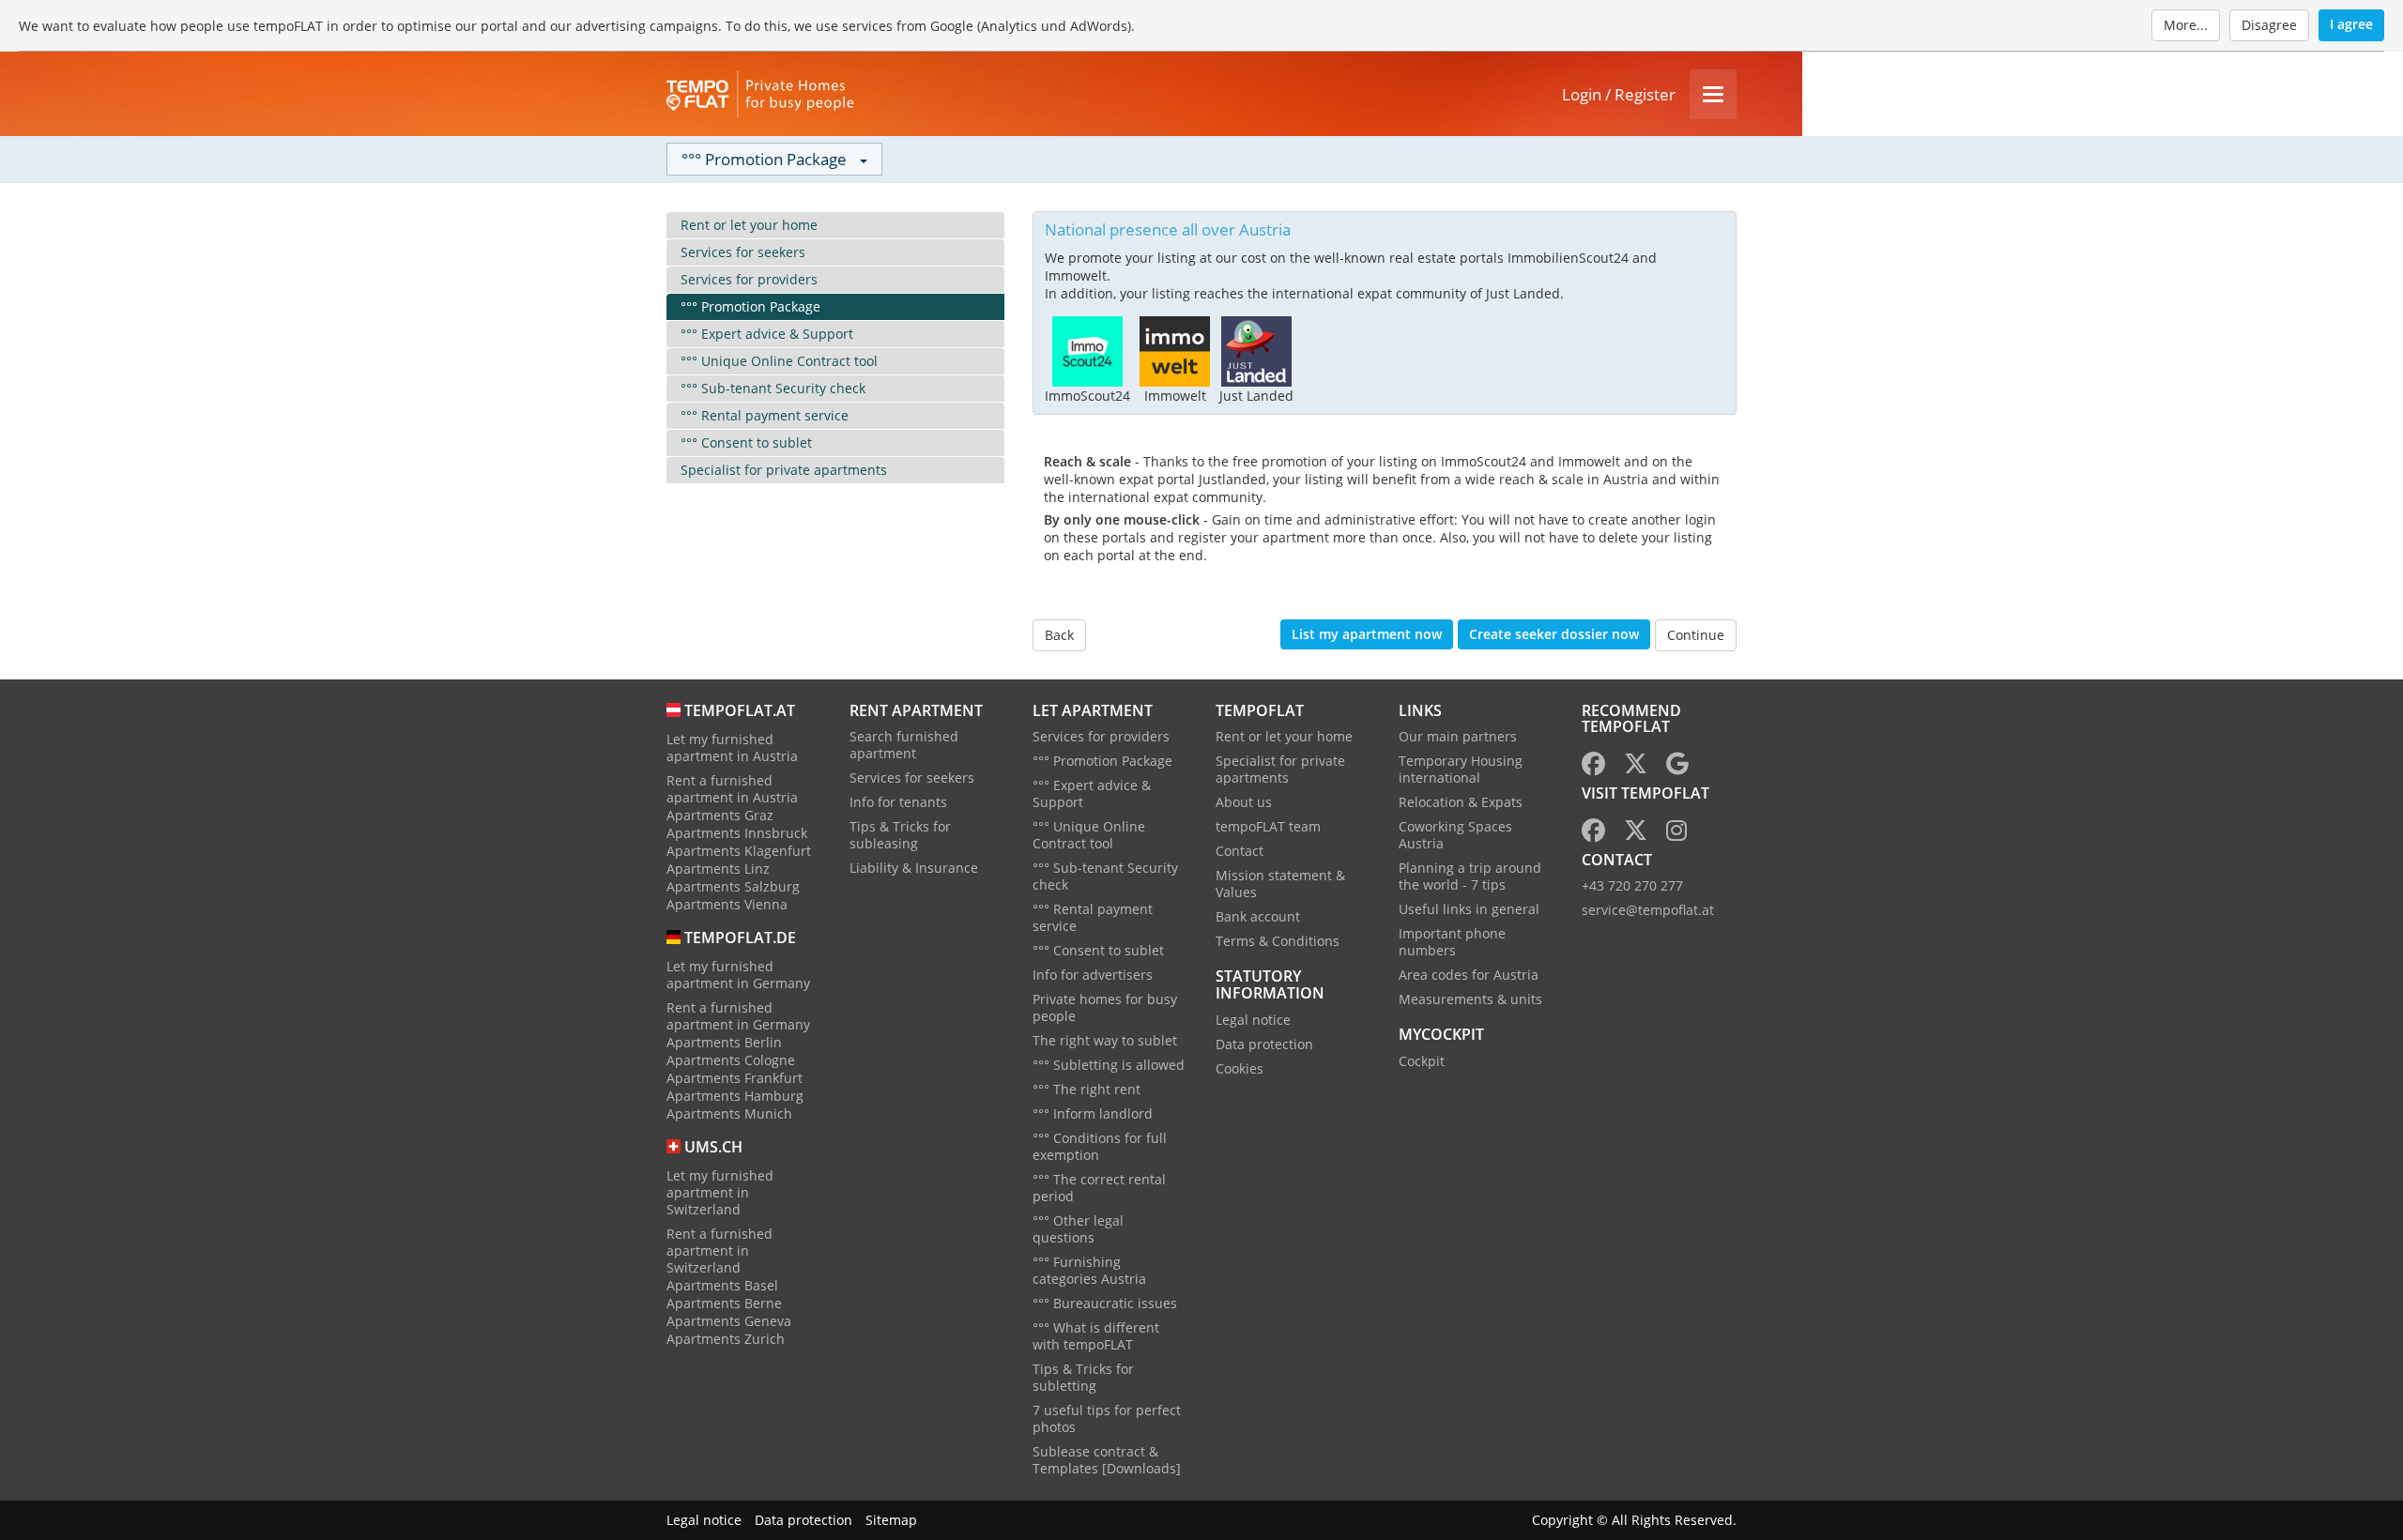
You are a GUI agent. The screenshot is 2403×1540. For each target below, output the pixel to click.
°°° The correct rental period (1099, 1188)
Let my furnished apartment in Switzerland (720, 1192)
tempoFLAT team (1268, 826)
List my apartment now (1367, 634)
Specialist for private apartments (784, 470)
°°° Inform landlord (1093, 1113)
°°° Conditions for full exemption (1100, 1146)
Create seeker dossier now (1554, 634)
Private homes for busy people (1105, 1007)
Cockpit (1422, 1061)
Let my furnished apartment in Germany (738, 975)
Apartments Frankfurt (735, 1078)
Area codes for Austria (1469, 975)
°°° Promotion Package (750, 306)
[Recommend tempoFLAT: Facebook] (1593, 767)
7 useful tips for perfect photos (1107, 1418)
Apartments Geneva (729, 1321)
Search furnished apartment (904, 745)
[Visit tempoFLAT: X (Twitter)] (1636, 834)
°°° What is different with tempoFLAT (1096, 1336)
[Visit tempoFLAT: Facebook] (1593, 834)
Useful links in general (1469, 909)
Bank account (1258, 916)
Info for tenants (898, 802)
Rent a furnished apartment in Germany (738, 1016)
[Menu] (1713, 94)
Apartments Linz (718, 869)
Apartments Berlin (724, 1042)
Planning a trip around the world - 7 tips (1470, 876)
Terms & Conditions (1278, 941)
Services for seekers (743, 252)
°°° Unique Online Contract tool (779, 361)
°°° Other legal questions (1078, 1229)
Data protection (1264, 1044)
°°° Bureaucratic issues (1105, 1303)
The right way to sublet (1105, 1040)
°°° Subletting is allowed (1109, 1065)
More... (2186, 25)
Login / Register (1619, 94)
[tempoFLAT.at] (760, 94)
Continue (1696, 635)
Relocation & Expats (1461, 802)
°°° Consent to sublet (746, 442)
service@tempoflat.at (1648, 910)
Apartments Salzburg (733, 886)
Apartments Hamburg (735, 1096)
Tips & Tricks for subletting (1083, 1377)
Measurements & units (1470, 999)
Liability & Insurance (914, 868)
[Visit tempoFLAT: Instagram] (1676, 834)
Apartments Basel (722, 1285)
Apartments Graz (720, 815)
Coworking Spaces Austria (1455, 835)
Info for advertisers (1093, 975)
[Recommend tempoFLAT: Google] (1677, 767)
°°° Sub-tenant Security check (773, 388)
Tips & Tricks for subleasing (900, 835)
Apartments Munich (729, 1113)
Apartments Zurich (726, 1339)
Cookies (1240, 1068)
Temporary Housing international (1461, 769)
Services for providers (749, 279)
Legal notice (1253, 1020)
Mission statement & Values (1280, 884)
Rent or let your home (749, 225)
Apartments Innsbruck (737, 833)
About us (1244, 802)
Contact (1240, 851)
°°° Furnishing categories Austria (1089, 1270)
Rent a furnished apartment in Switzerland (719, 1250)
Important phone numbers (1452, 942)
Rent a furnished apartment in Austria (732, 789)
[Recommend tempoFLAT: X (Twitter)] (1636, 767)
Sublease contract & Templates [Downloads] (1107, 1460)
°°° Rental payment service (765, 415)
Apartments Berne (724, 1303)
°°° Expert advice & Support (767, 334)
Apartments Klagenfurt (739, 851)
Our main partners (1458, 736)
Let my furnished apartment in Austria (732, 747)
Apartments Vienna (727, 904)
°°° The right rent (1087, 1089)
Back (1059, 635)
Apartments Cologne (731, 1060)
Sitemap (891, 1520)
